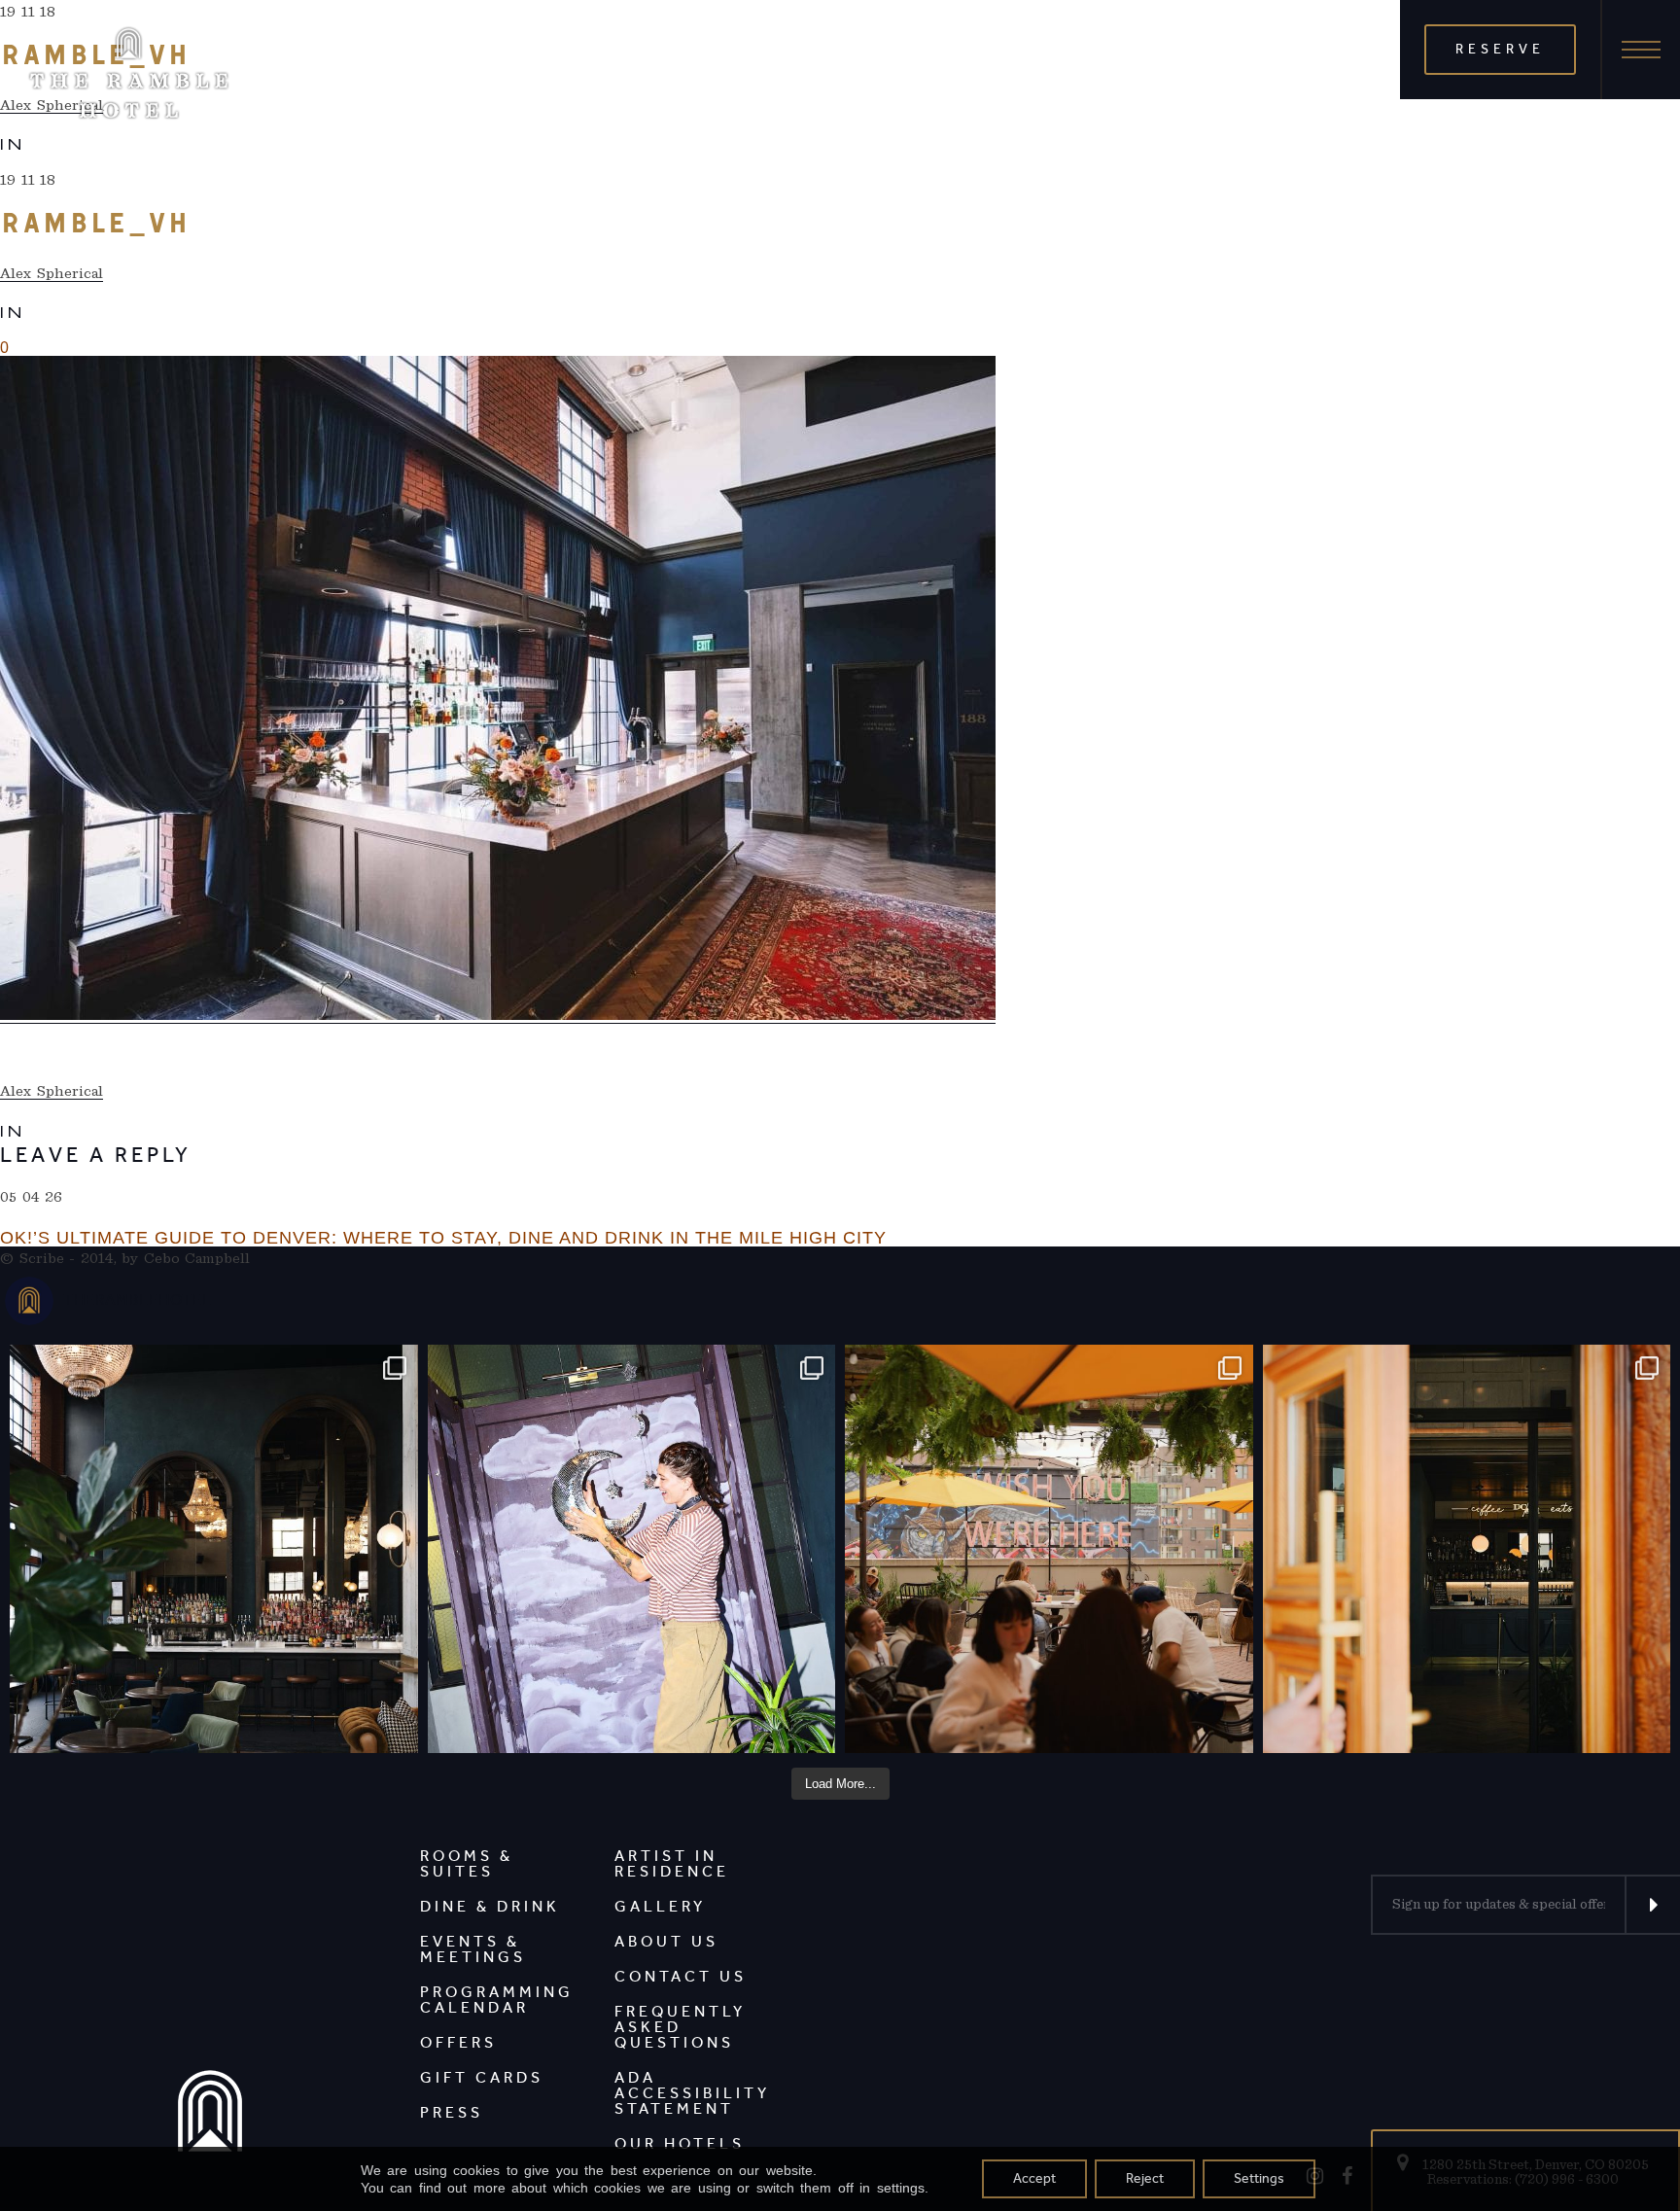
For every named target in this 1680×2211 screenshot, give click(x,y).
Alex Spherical (52, 273)
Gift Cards (482, 2077)
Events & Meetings (473, 1949)
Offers (458, 2042)
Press (452, 2112)
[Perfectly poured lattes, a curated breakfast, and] (1467, 1549)
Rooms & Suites (467, 1863)
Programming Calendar (497, 2000)
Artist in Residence (672, 1863)
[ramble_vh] (498, 690)
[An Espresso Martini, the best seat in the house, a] (214, 1549)
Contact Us (681, 1976)
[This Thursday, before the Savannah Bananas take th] (1049, 1549)
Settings (1259, 2178)
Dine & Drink (490, 1906)
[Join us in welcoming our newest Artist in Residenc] (632, 1549)
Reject (1145, 2178)
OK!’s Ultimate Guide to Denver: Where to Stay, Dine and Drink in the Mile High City (443, 1238)
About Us (666, 1941)
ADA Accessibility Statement (692, 2093)
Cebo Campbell (197, 1258)
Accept (1034, 2178)
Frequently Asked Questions (680, 2027)
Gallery (660, 1906)
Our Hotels (680, 2143)
